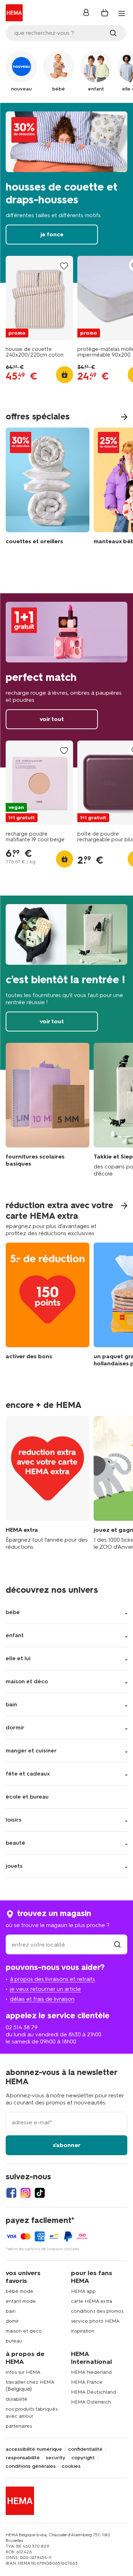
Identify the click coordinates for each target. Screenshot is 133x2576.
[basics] (48, 1110)
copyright (83, 2458)
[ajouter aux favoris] (64, 266)
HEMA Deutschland (93, 2392)
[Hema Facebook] (11, 2193)
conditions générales (31, 2466)
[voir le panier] (105, 13)
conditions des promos (97, 2311)
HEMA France (87, 2382)
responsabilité (23, 2458)
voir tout (66, 681)
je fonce (66, 193)
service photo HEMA (95, 2321)
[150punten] (48, 1310)
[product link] (39, 298)
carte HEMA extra (92, 2301)
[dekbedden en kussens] (48, 488)
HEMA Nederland (91, 2372)
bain (11, 2311)
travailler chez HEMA (30, 2382)
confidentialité (85, 2449)
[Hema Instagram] (26, 2193)
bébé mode (20, 2291)
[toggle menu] (122, 13)
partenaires (19, 2426)
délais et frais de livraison (42, 1999)
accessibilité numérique (34, 2449)
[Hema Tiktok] (40, 2193)
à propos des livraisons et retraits (52, 1979)
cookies (71, 2466)
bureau (14, 2341)
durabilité (16, 2399)
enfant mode (21, 2301)
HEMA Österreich (91, 2402)
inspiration (83, 2331)
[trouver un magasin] (117, 1945)
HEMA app (83, 2291)
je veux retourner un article (45, 1989)
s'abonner (67, 2145)
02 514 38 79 (22, 2027)
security (56, 2458)
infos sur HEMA (23, 2372)
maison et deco (24, 2331)
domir (12, 2321)
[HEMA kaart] (48, 1483)
